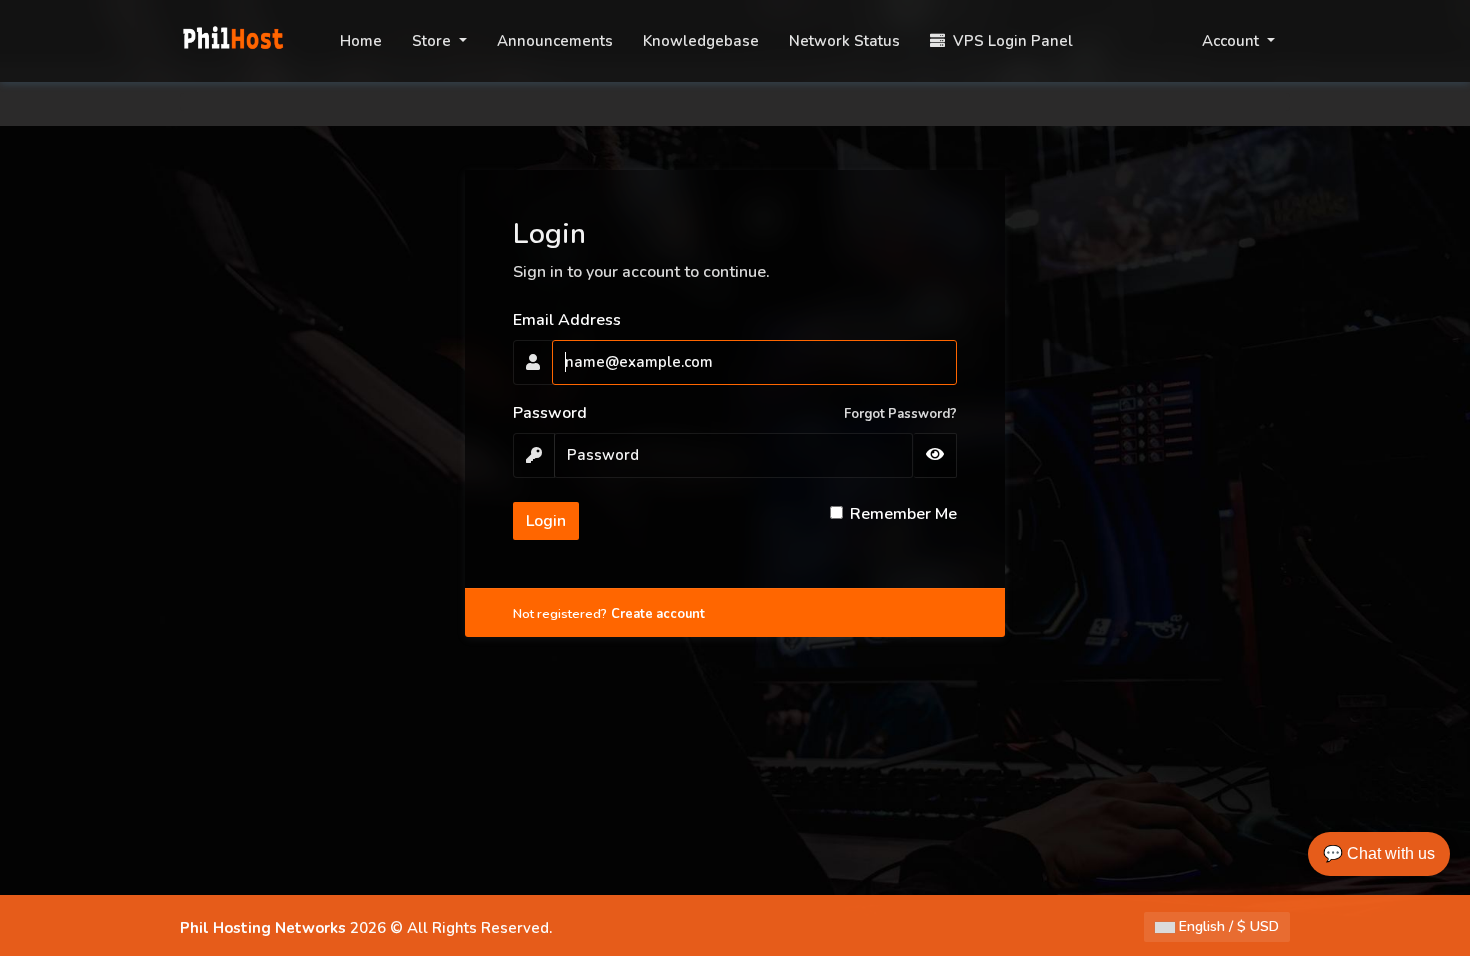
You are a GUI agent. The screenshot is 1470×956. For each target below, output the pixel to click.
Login (546, 521)
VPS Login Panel (1009, 41)
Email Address (567, 320)
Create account (658, 614)
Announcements (555, 41)
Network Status (844, 41)
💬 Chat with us (1379, 853)
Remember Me (903, 514)
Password (550, 413)
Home (361, 41)
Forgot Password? (900, 414)
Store (433, 41)
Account (1232, 41)
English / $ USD (1227, 926)
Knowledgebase (701, 41)
